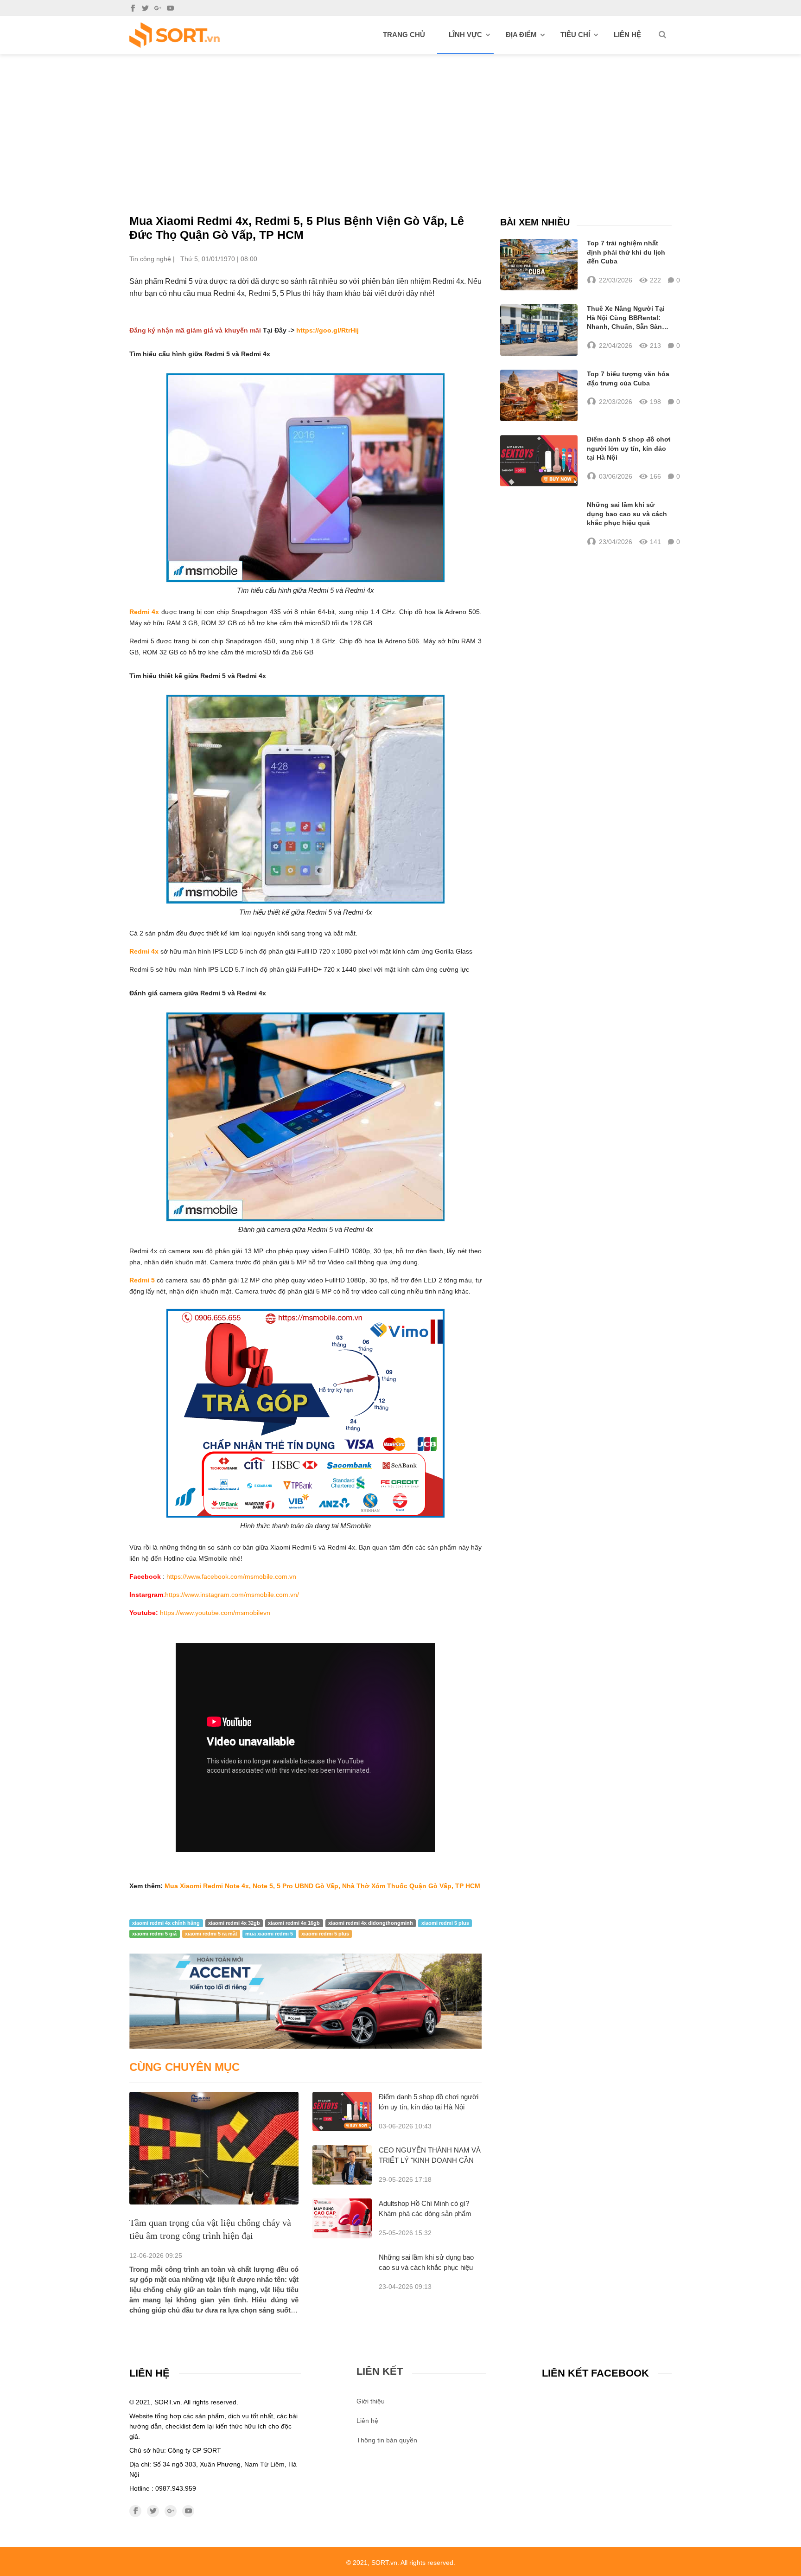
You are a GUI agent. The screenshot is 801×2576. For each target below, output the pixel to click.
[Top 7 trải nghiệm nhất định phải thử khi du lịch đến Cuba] (539, 265)
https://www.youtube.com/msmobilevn (215, 1613)
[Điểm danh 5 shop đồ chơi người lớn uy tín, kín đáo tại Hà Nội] (342, 2111)
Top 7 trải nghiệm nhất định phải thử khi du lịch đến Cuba (626, 252)
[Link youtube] (170, 8)
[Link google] (158, 8)
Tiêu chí (575, 35)
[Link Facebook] (133, 8)
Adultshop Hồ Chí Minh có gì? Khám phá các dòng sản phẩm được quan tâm (425, 2214)
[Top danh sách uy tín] (175, 35)
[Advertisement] (400, 123)
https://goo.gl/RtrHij (327, 330)
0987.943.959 (176, 2488)
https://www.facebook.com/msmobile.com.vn (231, 1576)
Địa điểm (521, 35)
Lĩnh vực (465, 35)
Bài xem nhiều (535, 222)
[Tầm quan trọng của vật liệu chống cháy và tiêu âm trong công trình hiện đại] (214, 2148)
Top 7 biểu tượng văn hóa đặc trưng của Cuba (628, 378)
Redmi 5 (143, 1280)
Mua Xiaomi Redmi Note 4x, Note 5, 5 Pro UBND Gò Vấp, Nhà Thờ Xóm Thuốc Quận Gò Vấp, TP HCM (322, 1886)
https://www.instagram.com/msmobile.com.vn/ (232, 1595)
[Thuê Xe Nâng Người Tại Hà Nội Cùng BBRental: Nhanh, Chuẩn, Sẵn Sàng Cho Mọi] (539, 330)
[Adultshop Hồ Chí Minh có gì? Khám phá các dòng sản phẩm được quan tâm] (342, 2218)
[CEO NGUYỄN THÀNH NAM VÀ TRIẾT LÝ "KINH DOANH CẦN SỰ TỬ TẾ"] (342, 2165)
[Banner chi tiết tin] (305, 2001)
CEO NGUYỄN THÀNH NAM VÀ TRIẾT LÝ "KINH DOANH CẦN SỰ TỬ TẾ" (430, 2160)
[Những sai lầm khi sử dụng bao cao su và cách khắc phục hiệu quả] (539, 524)
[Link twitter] (145, 8)
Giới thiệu (371, 2401)
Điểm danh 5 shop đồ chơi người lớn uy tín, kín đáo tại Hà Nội (629, 448)
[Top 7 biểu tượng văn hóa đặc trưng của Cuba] (539, 395)
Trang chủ (404, 35)
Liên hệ (627, 35)
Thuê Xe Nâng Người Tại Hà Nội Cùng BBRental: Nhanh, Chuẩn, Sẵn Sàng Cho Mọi (626, 318)
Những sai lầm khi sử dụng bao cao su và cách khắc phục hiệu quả (426, 2267)
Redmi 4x (144, 612)
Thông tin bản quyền (387, 2440)
